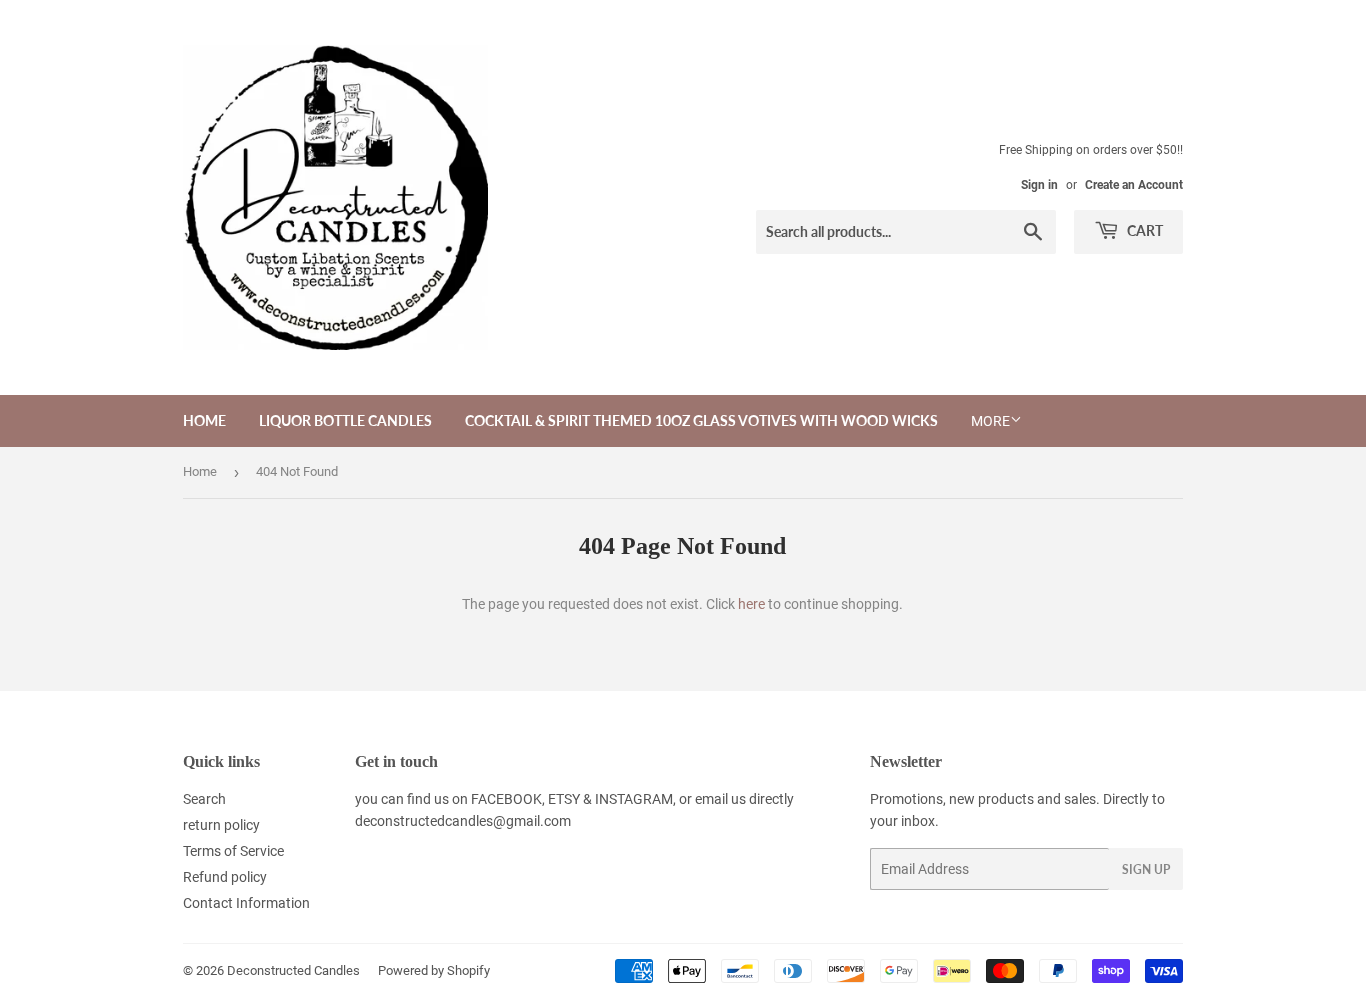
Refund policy (225, 877)
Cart (1143, 230)
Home (204, 420)
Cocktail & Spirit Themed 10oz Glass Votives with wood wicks (701, 420)
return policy (221, 825)
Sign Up (1146, 869)
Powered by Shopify (434, 970)
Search (204, 799)
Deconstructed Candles (293, 970)
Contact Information (246, 903)
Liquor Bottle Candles (345, 420)
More (990, 421)
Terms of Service (233, 851)
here (751, 604)
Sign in (1039, 185)
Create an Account (1134, 185)
